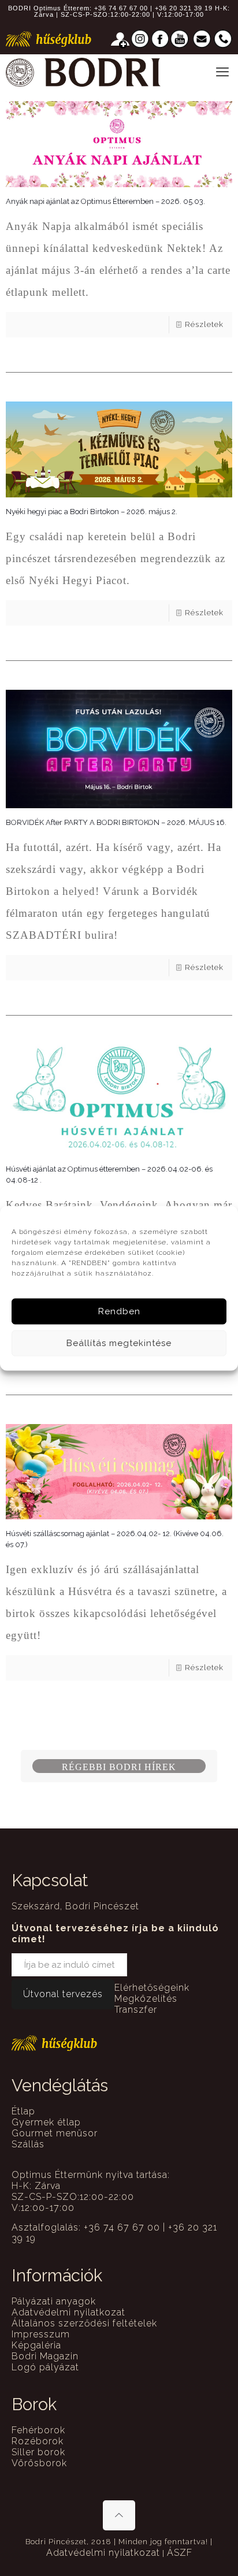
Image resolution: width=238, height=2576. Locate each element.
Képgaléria (36, 2345)
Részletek (204, 324)
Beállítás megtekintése (119, 1343)
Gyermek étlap (46, 2122)
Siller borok (38, 2452)
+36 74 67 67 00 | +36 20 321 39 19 (153, 8)
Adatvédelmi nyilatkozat (68, 2312)
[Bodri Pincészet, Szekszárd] (83, 72)
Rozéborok (38, 2441)
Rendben (119, 1311)
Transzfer (136, 2010)
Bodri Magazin (45, 2356)
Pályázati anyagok (54, 2301)
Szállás (28, 2144)
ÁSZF (180, 2553)
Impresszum (41, 2334)
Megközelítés (146, 1999)
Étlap (23, 2111)
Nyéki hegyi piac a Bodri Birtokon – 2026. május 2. (92, 512)
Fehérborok (38, 2430)
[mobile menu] (222, 72)
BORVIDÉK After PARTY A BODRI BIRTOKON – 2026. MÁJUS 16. (116, 822)
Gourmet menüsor (55, 2133)
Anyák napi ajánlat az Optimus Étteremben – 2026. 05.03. (105, 201)
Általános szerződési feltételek (84, 2323)
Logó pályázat (45, 2367)
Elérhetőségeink (152, 1988)
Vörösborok (39, 2463)
